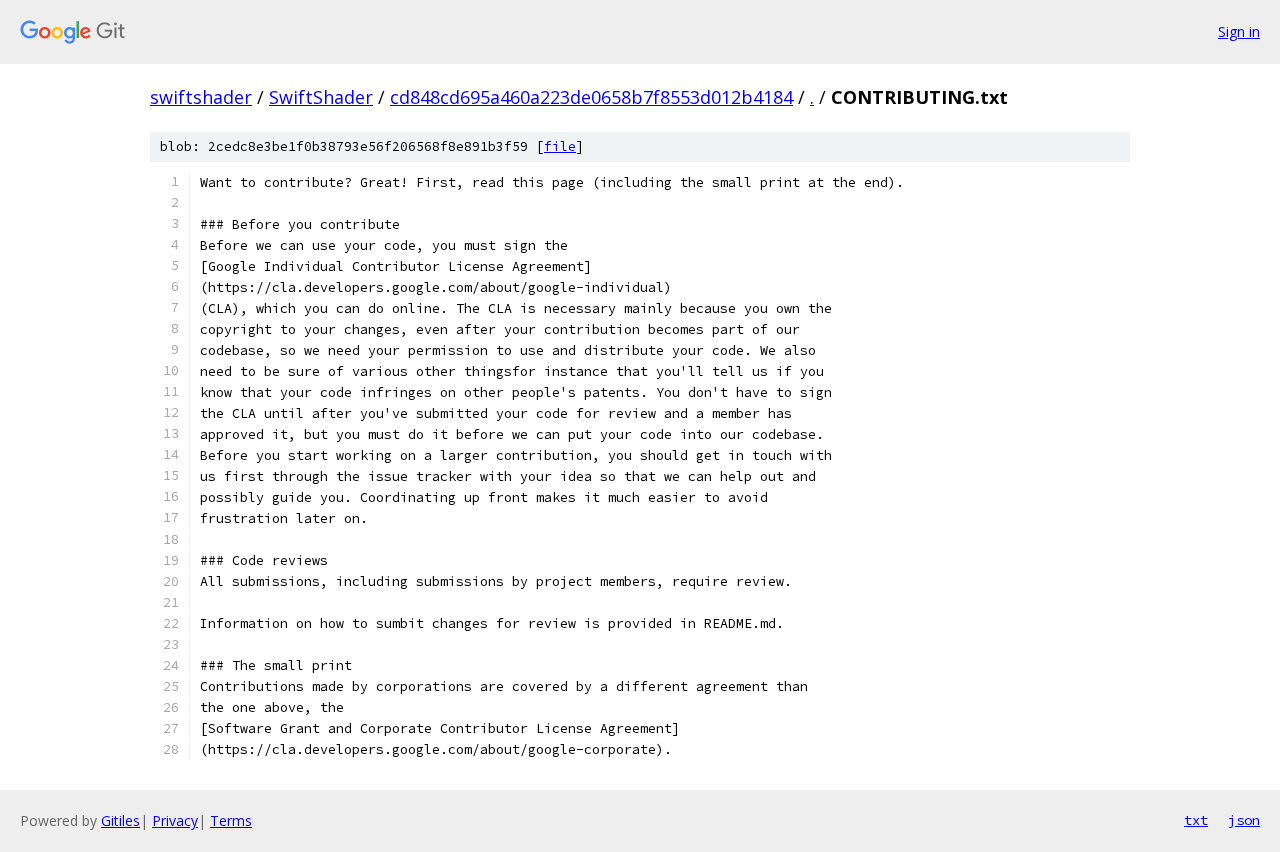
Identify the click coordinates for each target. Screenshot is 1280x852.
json (1244, 820)
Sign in (1239, 31)
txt (1196, 820)
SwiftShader (321, 97)
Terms (231, 820)
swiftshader (201, 97)
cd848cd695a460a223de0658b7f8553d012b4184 (591, 97)
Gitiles (120, 820)
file (560, 146)
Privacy (175, 820)
